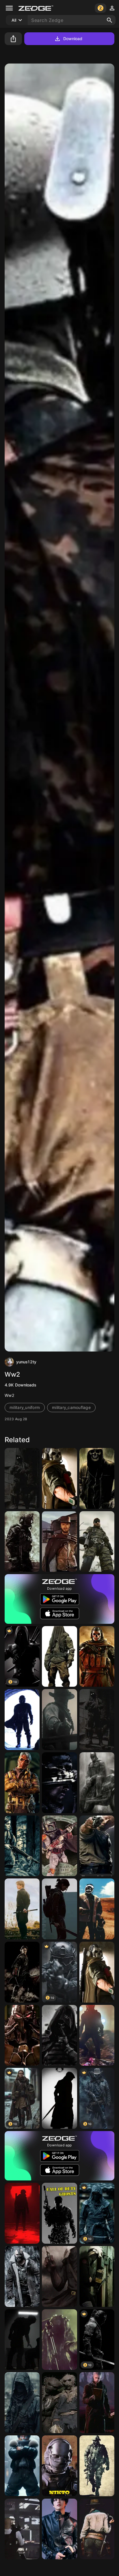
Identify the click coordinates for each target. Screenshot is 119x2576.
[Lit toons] (22, 2466)
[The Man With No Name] (59, 1542)
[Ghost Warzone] (97, 1972)
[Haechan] (59, 2529)
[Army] (22, 1478)
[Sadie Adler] (97, 2529)
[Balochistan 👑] (22, 2403)
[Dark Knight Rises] (22, 2276)
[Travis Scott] (97, 1909)
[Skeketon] (97, 1478)
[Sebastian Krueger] (59, 1657)
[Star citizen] (97, 2035)
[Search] (109, 20)
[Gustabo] (22, 2529)
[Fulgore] (22, 2035)
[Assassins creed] (59, 2098)
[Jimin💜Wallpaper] (22, 1909)
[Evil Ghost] (59, 2035)
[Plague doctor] (59, 2276)
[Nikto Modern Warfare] (59, 2466)
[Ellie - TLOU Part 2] (59, 1909)
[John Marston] (59, 1719)
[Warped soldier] (22, 1542)
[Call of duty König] (22, 2340)
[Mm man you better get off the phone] (97, 1846)
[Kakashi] (97, 2276)
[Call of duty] (59, 1478)
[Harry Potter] (22, 1972)
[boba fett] (59, 1846)
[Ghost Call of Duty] (97, 1657)
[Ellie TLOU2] (22, 1846)
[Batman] (97, 1783)
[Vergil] (97, 2403)
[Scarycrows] (59, 2403)
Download (73, 39)
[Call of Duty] (59, 2213)
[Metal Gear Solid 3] (97, 1542)
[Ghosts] (97, 1719)
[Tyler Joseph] (59, 2340)
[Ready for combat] (97, 2466)
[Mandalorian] (22, 1719)
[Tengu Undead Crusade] (22, 1783)
